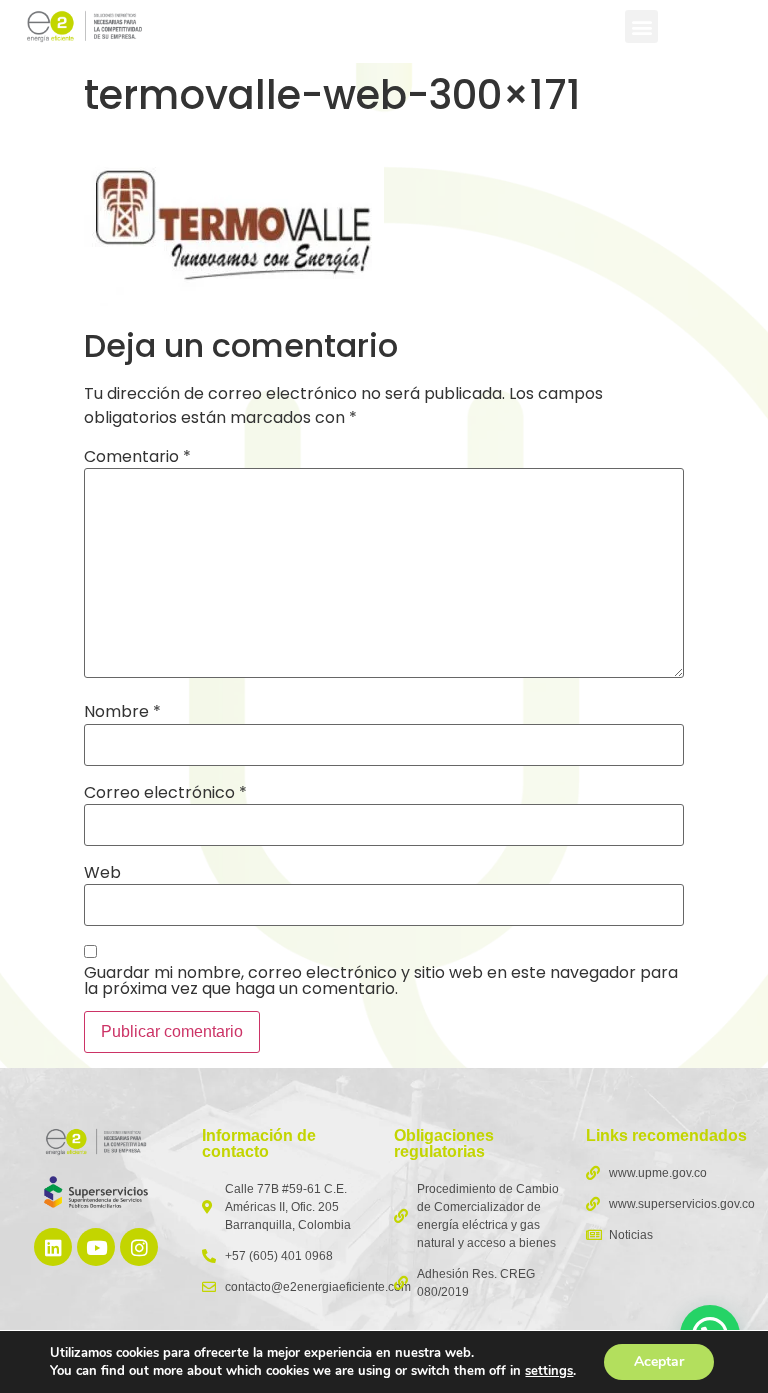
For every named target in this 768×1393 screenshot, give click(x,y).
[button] (641, 26)
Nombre (122, 712)
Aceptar (659, 1361)
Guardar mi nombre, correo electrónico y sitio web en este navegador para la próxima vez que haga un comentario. (381, 981)
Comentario (137, 457)
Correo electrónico (165, 793)
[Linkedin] (53, 1247)
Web (102, 873)
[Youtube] (96, 1247)
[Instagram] (139, 1247)
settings (549, 1371)
